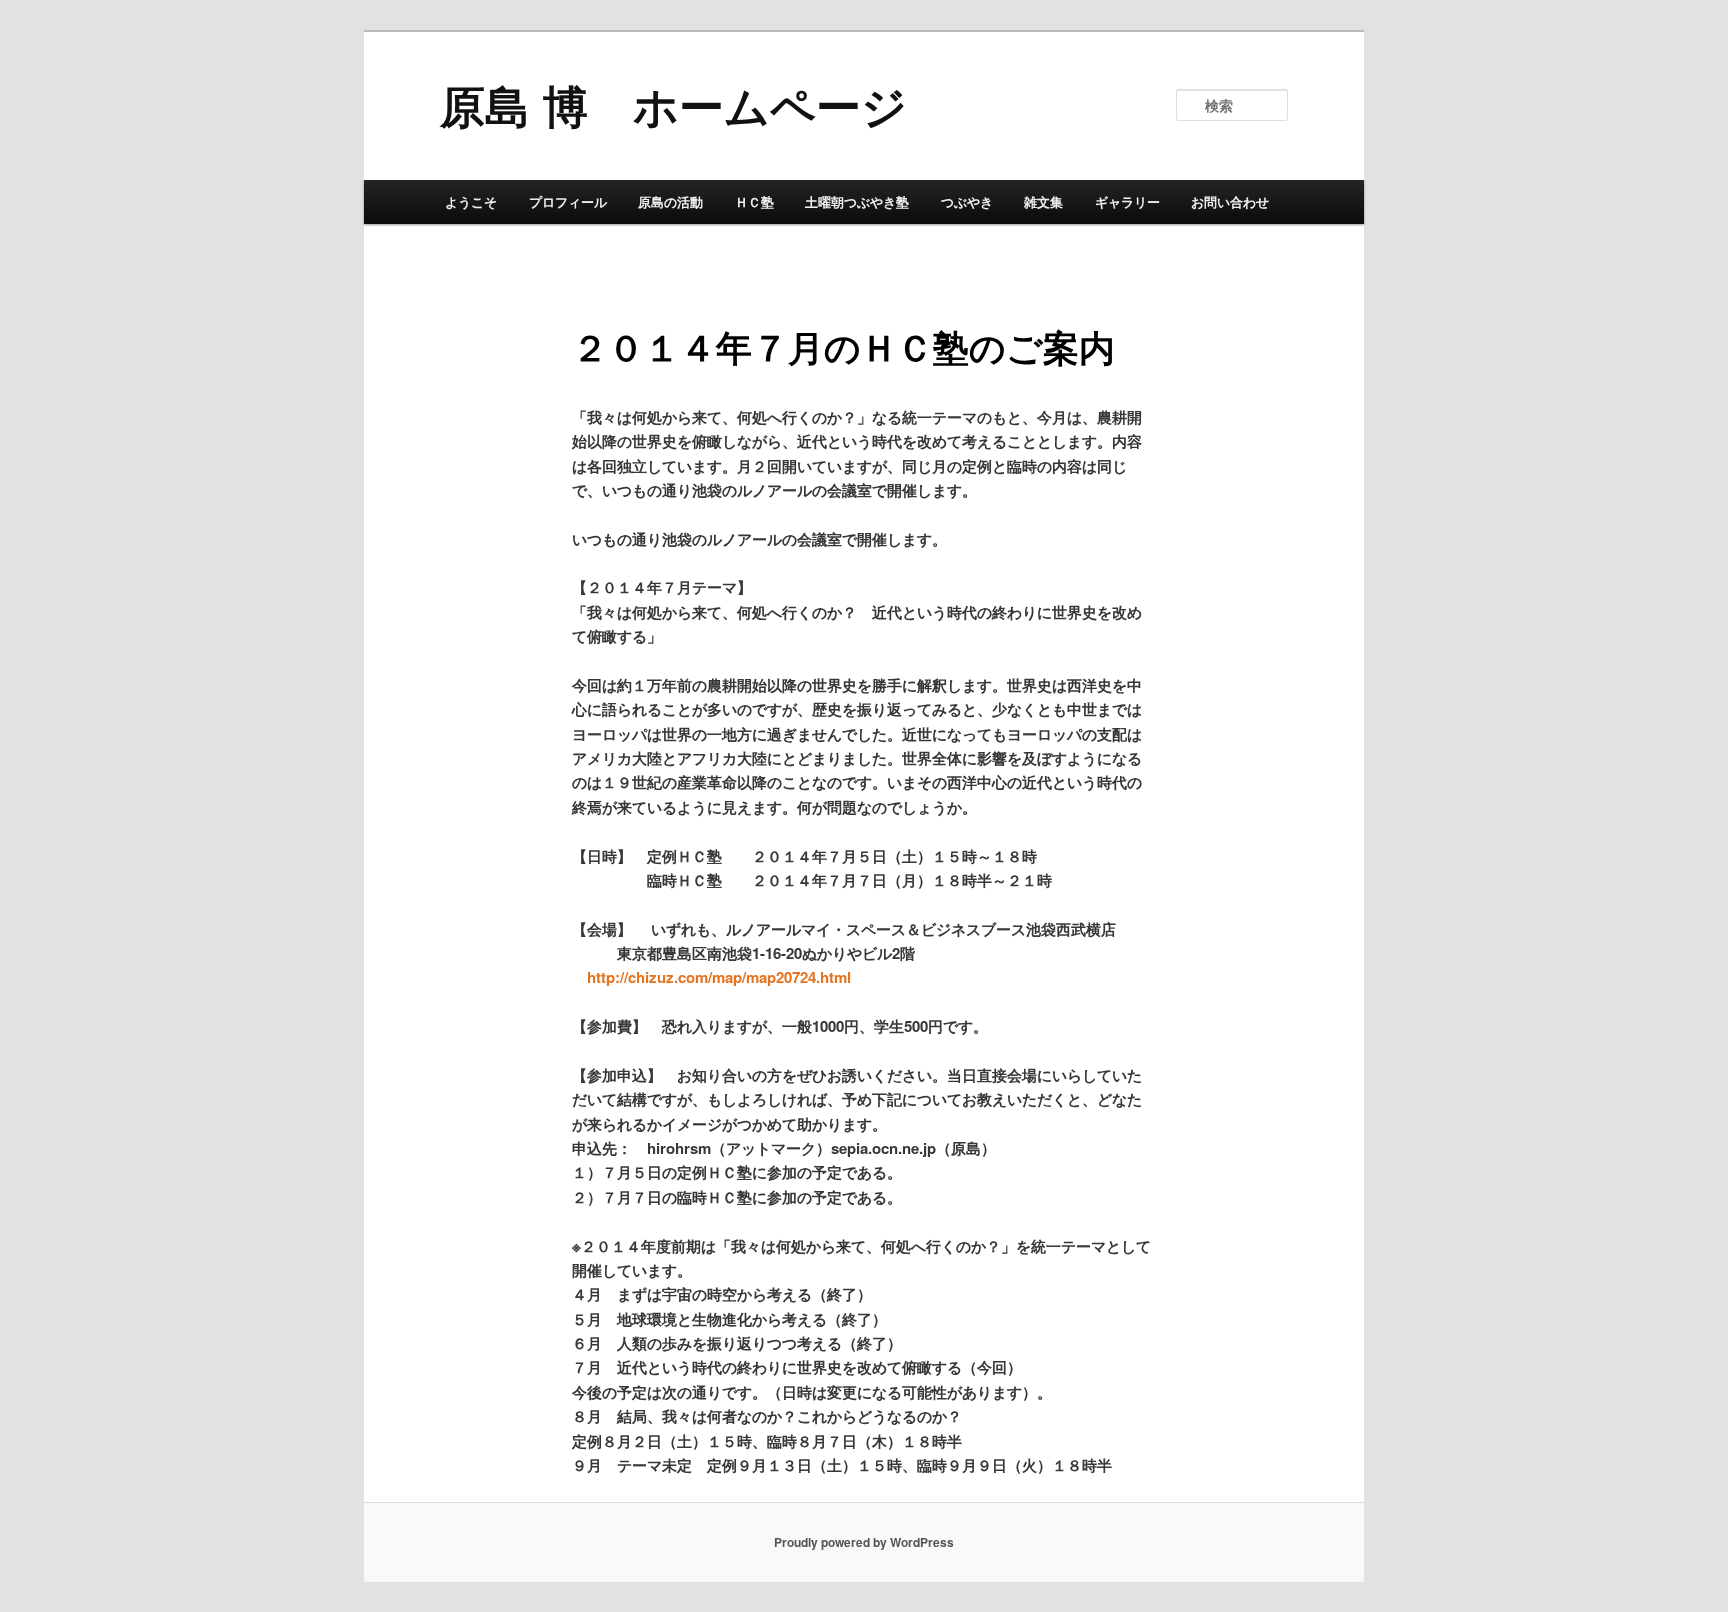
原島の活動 (670, 201)
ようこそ (471, 201)
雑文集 (1043, 201)
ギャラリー (1127, 201)
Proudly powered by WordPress (864, 1542)
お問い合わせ (1230, 201)
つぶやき (967, 201)
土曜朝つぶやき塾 (857, 201)
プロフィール (568, 201)
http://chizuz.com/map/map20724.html (719, 977)
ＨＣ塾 (754, 201)
